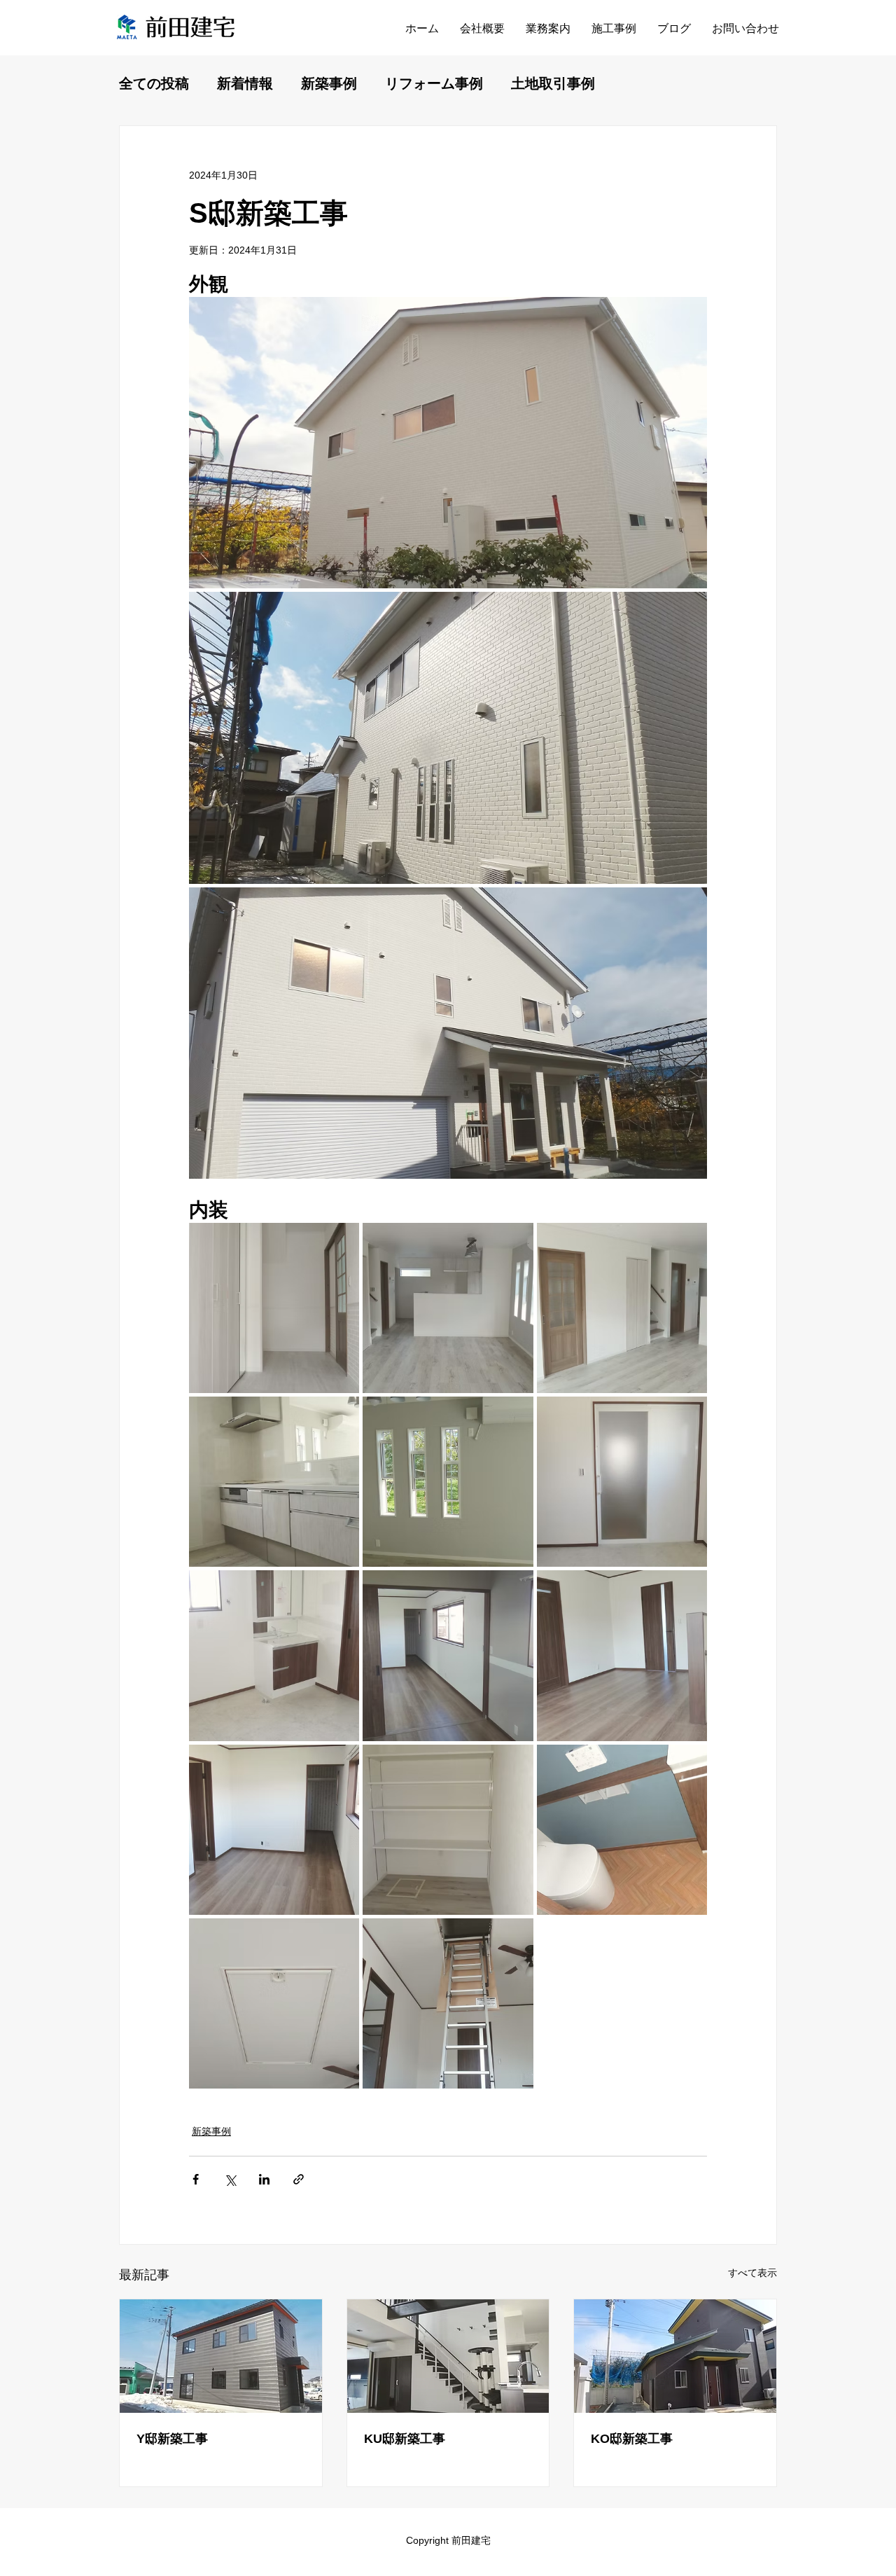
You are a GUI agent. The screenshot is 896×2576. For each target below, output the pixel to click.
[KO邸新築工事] (675, 2356)
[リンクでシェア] (299, 2179)
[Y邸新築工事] (221, 2356)
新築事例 (329, 83)
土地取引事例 (553, 83)
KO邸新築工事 (632, 2439)
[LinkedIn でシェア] (264, 2179)
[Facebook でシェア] (196, 2179)
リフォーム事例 (434, 83)
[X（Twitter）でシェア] (230, 2179)
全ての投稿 (154, 83)
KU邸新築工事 (405, 2439)
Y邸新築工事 (172, 2439)
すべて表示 (752, 2273)
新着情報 (245, 83)
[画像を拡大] (448, 443)
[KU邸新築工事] (448, 2356)
